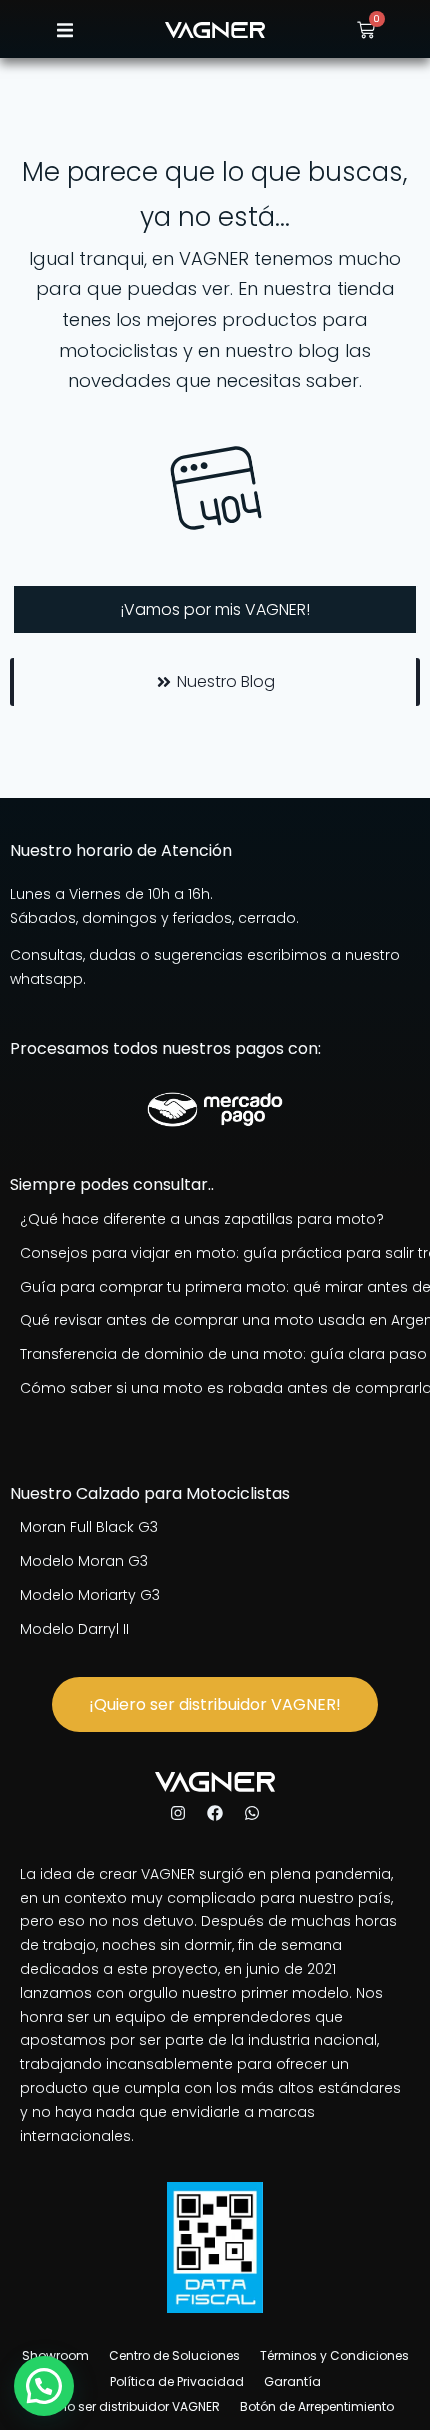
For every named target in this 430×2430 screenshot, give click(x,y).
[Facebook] (215, 1813)
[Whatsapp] (252, 1813)
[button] (64, 30)
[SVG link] (215, 30)
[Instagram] (178, 1813)
